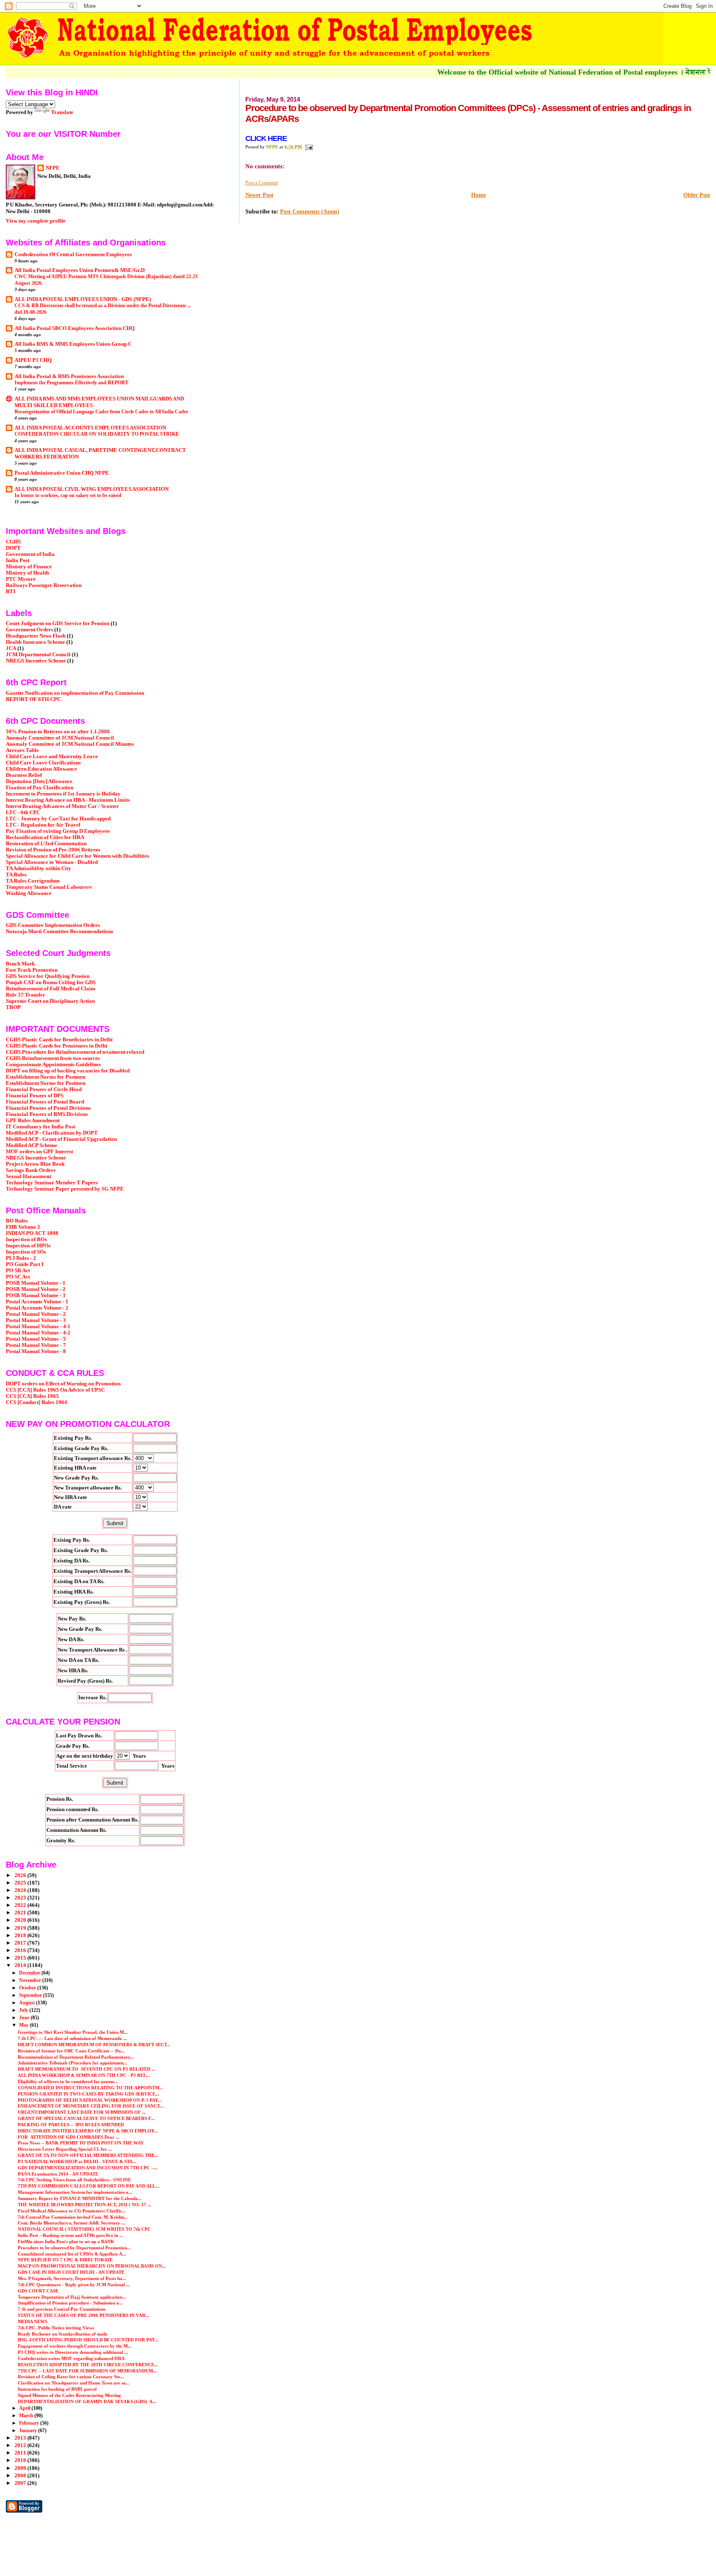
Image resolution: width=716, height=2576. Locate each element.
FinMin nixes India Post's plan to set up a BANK (66, 2241)
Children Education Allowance (41, 769)
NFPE (53, 168)
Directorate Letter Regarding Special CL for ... (65, 2149)
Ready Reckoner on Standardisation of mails (63, 2334)
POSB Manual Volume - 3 (36, 1295)
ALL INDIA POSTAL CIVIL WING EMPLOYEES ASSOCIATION (92, 489)
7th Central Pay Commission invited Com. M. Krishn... (73, 2217)
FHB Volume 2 (23, 1227)
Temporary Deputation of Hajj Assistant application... (72, 2297)
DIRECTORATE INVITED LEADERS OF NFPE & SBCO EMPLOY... (88, 2131)
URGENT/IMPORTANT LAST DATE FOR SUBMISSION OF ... (82, 2112)
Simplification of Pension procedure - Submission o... (70, 2303)
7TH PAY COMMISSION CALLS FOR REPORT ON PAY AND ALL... (88, 2186)
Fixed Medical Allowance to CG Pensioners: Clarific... (72, 2211)
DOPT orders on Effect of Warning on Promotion (63, 1384)
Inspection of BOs (26, 1239)
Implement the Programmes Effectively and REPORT (71, 383)
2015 (21, 1958)
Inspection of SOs (26, 1252)
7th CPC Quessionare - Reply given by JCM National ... (74, 2285)
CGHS (13, 542)
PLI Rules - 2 (21, 1258)
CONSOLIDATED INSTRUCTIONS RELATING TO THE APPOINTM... (90, 2088)
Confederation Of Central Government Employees (73, 255)
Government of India (30, 554)
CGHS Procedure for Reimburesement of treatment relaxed (75, 1052)
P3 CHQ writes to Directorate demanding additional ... (73, 2352)
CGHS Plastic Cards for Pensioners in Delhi (57, 1046)
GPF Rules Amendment (33, 1121)
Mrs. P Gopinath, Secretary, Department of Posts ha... (72, 2278)
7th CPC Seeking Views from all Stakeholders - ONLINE (74, 2180)
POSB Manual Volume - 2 (36, 1289)
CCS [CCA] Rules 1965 (32, 1396)
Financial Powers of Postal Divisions (48, 1108)
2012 (21, 2445)
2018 (21, 1936)
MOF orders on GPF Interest (39, 1152)
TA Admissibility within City (39, 868)
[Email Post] (308, 147)
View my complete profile (36, 221)
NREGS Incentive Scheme (36, 661)
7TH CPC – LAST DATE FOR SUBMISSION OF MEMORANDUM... (87, 2371)
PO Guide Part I (25, 1264)
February (30, 2423)
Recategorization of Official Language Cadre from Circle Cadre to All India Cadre (101, 412)
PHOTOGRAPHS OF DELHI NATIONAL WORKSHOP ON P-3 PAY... (90, 2100)
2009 (21, 2468)
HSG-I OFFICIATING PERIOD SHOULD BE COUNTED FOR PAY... (88, 2340)
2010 (21, 2460)
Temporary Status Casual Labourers (49, 887)
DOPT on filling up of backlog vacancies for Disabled (68, 1071)
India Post (18, 560)
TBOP (13, 1007)
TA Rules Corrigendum (33, 881)
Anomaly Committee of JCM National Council (60, 738)
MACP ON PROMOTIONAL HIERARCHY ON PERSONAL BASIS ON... (92, 2266)
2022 (21, 1905)
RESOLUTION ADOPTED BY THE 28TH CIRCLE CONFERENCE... (88, 2365)
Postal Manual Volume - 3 (36, 1320)
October (28, 1988)
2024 (21, 1890)
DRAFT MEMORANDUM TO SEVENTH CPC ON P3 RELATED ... (87, 2069)
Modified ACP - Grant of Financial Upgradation (61, 1139)
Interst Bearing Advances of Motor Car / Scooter (62, 806)
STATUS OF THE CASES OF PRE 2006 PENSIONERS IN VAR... (83, 2315)
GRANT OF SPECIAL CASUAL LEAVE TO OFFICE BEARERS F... (86, 2118)
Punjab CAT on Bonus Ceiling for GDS (51, 982)
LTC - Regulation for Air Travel (43, 825)
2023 (21, 1898)
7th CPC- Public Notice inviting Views (56, 2328)
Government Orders (29, 630)
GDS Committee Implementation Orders (53, 925)
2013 (21, 2438)
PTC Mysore (21, 579)
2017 (21, 1943)
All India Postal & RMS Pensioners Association (69, 376)
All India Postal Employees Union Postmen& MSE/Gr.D (80, 270)
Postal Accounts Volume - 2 (37, 1308)
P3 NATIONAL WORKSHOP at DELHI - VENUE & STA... (77, 2161)
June (25, 2018)
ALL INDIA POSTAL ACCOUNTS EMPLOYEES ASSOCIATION (90, 428)
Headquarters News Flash (36, 636)
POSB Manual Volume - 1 (36, 1283)
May (24, 2025)
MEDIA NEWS (33, 2321)
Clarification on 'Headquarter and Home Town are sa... (74, 2383)
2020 (21, 1920)
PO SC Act (18, 1277)
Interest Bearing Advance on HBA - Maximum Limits (68, 800)
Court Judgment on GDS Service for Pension (58, 623)
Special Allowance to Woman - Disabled (52, 862)
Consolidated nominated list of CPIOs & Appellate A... (72, 2254)
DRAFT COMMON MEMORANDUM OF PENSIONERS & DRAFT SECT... (94, 2045)
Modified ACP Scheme (31, 1145)
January (29, 2430)
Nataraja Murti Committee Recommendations (59, 931)
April (25, 2408)
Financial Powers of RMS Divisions (47, 1114)
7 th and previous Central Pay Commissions (62, 2309)
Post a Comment (261, 183)
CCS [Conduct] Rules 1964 (36, 1402)
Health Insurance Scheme (35, 642)
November (31, 1980)
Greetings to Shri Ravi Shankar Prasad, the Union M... (73, 2032)
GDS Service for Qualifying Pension (48, 976)
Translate (62, 112)
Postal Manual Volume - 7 (36, 1345)
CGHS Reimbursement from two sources (53, 1058)
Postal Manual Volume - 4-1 (38, 1327)
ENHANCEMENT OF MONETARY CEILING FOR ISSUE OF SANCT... (91, 2106)
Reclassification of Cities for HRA (45, 837)
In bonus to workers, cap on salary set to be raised (68, 495)
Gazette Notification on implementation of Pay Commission (75, 693)
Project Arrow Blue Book (35, 1164)
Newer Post (259, 195)
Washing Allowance (29, 893)
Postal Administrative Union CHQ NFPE (62, 473)
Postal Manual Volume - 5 (36, 1339)
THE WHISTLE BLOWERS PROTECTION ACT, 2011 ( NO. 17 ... (85, 2205)
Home (479, 195)
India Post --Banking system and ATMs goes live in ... (70, 2235)
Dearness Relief (24, 775)
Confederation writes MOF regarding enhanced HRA (71, 2358)
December (30, 1973)
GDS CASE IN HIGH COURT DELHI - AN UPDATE (71, 2272)
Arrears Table (22, 750)
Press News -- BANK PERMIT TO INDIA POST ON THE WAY (81, 2143)
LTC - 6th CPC (23, 813)
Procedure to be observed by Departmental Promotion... (74, 2248)
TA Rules (16, 875)
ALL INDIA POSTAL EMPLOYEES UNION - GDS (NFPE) (83, 299)
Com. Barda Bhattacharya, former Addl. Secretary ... (71, 2223)
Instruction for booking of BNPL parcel (57, 2389)
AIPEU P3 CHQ (33, 360)
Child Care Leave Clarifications (43, 763)
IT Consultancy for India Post (40, 1127)
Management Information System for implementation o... (75, 2192)
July (24, 2010)
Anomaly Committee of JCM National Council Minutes (70, 744)
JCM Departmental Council (38, 655)
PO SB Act (18, 1271)
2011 (21, 2453)
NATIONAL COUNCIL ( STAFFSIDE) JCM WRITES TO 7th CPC (84, 2229)
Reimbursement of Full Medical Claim (51, 989)
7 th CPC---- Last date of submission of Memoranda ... (72, 2038)
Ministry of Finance (29, 567)
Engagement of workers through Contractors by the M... (75, 2346)
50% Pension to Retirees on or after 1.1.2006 (58, 732)
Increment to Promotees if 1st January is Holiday (63, 794)
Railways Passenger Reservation (44, 585)
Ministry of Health (27, 573)
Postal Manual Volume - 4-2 (38, 1333)
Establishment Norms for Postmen (46, 1077)
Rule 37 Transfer (25, 995)
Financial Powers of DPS (35, 1096)
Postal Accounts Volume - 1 (37, 1302)
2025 (21, 1883)
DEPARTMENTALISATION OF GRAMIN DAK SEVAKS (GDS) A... (87, 2401)
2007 (21, 2483)
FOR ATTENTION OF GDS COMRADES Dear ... (69, 2137)
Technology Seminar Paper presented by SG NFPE (65, 1189)
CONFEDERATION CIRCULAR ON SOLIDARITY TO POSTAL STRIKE (97, 434)
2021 (21, 1913)
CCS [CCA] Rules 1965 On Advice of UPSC (55, 1390)
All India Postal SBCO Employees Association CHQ (75, 328)
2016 (21, 1950)
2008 (21, 2476)
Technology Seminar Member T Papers (52, 1183)
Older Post (697, 195)
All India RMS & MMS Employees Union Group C (73, 344)
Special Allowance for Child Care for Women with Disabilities (77, 856)
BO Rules (17, 1221)
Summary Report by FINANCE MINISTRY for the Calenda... (80, 2198)
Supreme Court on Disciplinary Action (50, 1001)
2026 (21, 1875)
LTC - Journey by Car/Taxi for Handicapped (58, 819)
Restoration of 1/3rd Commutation (46, 844)
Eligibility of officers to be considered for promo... (68, 2081)
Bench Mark (20, 964)
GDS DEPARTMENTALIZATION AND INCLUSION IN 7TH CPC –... (88, 2168)
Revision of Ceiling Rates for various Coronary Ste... (71, 2377)
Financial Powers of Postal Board (45, 1102)
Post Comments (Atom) (310, 212)
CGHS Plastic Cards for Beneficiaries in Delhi (59, 1040)
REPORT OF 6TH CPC (33, 699)
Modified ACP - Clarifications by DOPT (52, 1133)
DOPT (13, 548)
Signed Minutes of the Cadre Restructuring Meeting (69, 2395)
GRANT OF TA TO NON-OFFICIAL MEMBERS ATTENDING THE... (88, 2155)
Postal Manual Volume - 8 (36, 1351)
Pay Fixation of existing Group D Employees (58, 831)
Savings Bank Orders (31, 1170)
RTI (11, 592)
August (28, 2003)
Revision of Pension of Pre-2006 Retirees (53, 850)
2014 (21, 1965)
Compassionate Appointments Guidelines (53, 1065)
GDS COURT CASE (38, 2291)
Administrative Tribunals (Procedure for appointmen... (73, 2063)
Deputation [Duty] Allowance (39, 781)
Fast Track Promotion (32, 970)
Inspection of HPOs (28, 1246)
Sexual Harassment (28, 1176)
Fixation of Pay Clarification (40, 788)
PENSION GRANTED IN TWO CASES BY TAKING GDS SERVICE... (88, 2094)
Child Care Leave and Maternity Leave (52, 757)
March (27, 2416)
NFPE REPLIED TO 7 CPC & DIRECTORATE (65, 2260)
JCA (11, 648)
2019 (21, 1928)
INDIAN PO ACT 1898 (32, 1233)
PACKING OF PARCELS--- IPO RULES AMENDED (71, 2125)
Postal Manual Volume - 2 (36, 1314)
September (31, 1995)
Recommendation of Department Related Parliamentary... (76, 2057)
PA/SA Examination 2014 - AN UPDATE (58, 2174)
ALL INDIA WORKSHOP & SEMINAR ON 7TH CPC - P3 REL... (84, 2075)
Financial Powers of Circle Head (44, 1089)
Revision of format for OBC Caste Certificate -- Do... (71, 2051)
